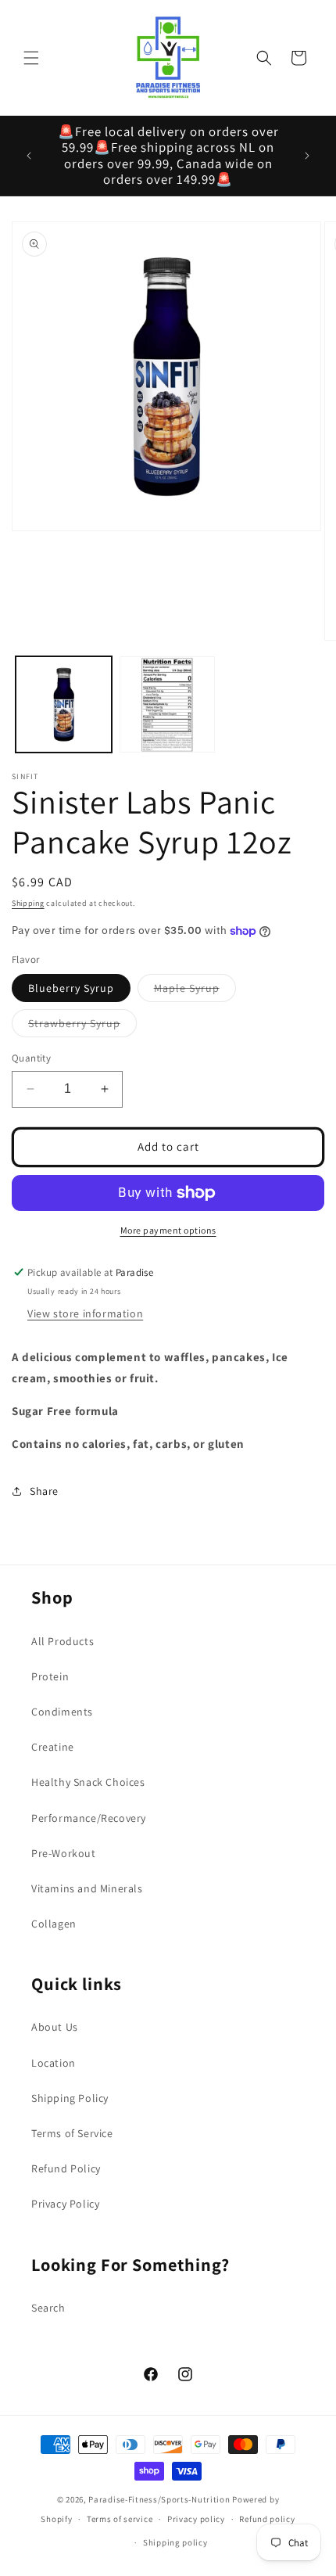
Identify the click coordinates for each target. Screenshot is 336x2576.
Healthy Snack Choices (88, 1782)
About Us (55, 2027)
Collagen (54, 1924)
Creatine (53, 1747)
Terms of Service (72, 2133)
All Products (63, 1641)
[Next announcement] (307, 156)
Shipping (28, 903)
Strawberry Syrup (82, 1026)
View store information (85, 1313)
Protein (50, 1676)
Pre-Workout (64, 1853)
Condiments (62, 1712)
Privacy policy (196, 2519)
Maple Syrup (195, 991)
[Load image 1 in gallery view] (64, 704)
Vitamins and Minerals (87, 1888)
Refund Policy (66, 2168)
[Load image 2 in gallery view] (168, 704)
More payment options (168, 1230)
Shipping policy (175, 2542)
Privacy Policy (65, 2204)
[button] (31, 58)
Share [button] (44, 1491)
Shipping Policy (70, 2098)
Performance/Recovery (89, 1818)
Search (48, 2308)
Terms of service (120, 2519)
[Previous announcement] (29, 156)
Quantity (31, 1058)
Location (54, 2063)
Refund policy (267, 2519)
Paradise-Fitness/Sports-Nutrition (160, 2499)
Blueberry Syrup (71, 988)
